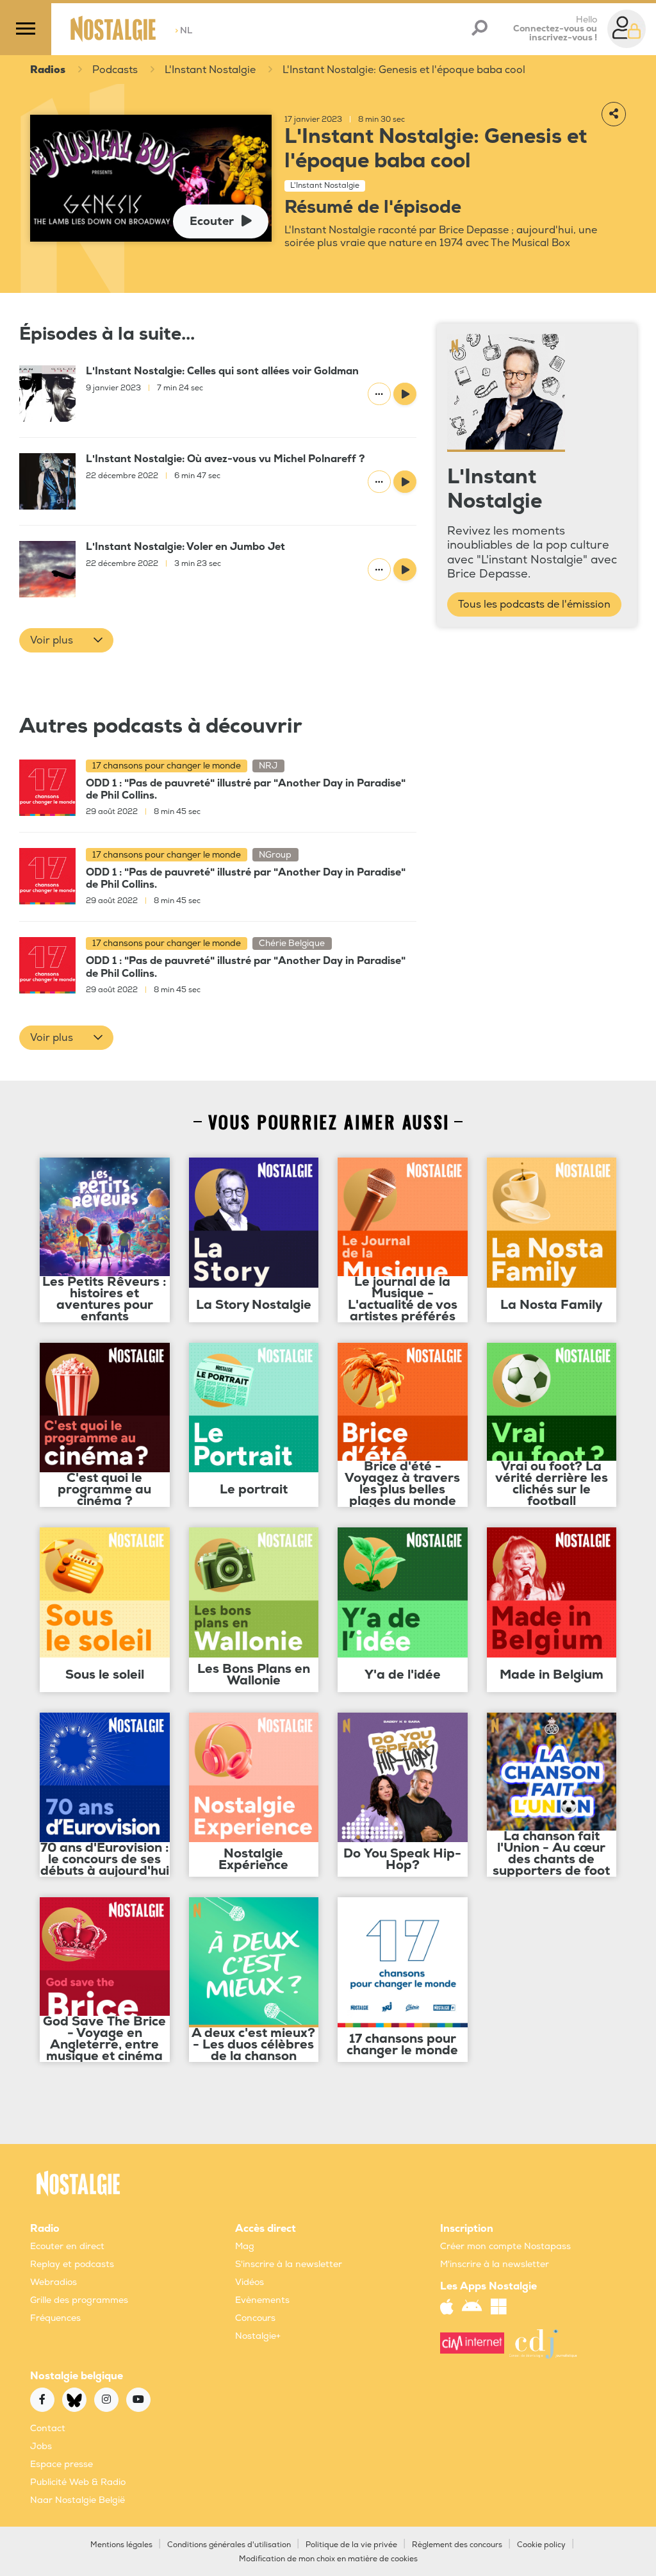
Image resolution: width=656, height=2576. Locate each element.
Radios (48, 70)
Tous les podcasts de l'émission (534, 604)
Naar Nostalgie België (78, 2500)
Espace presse (61, 2464)
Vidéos (250, 2282)
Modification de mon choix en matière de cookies (328, 2559)
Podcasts (115, 70)
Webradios (53, 2282)
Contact (48, 2428)
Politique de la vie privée (351, 2545)
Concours (255, 2318)
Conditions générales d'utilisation (229, 2545)
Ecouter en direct (67, 2246)
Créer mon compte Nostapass (505, 2246)
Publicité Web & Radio (78, 2482)
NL (184, 30)
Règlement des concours (457, 2545)
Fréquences (55, 2318)
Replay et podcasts (72, 2264)
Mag (245, 2246)
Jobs (41, 2446)
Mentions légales (121, 2545)
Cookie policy (541, 2545)
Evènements (262, 2300)
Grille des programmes (79, 2300)
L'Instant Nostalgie (210, 70)
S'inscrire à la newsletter (289, 2264)
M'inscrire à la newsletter (495, 2264)
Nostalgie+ (258, 2336)
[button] (66, 640)
